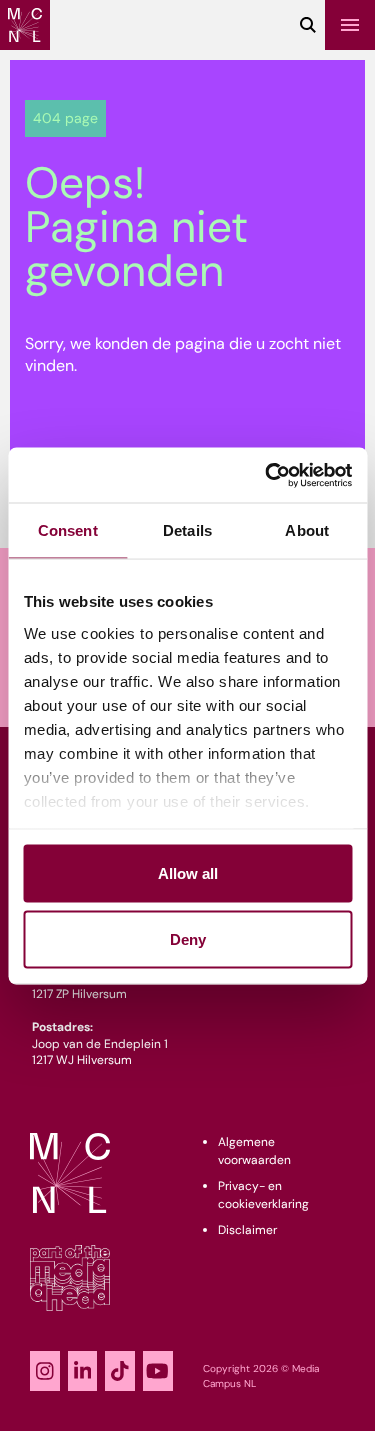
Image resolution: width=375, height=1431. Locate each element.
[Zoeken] (308, 25)
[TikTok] (120, 1371)
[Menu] (350, 25)
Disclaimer (247, 1230)
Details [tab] (187, 530)
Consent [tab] (68, 530)
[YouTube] (158, 1371)
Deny (188, 938)
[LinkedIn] (83, 1371)
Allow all (188, 873)
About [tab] (307, 530)
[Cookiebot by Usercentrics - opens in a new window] (267, 475)
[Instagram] (45, 1371)
